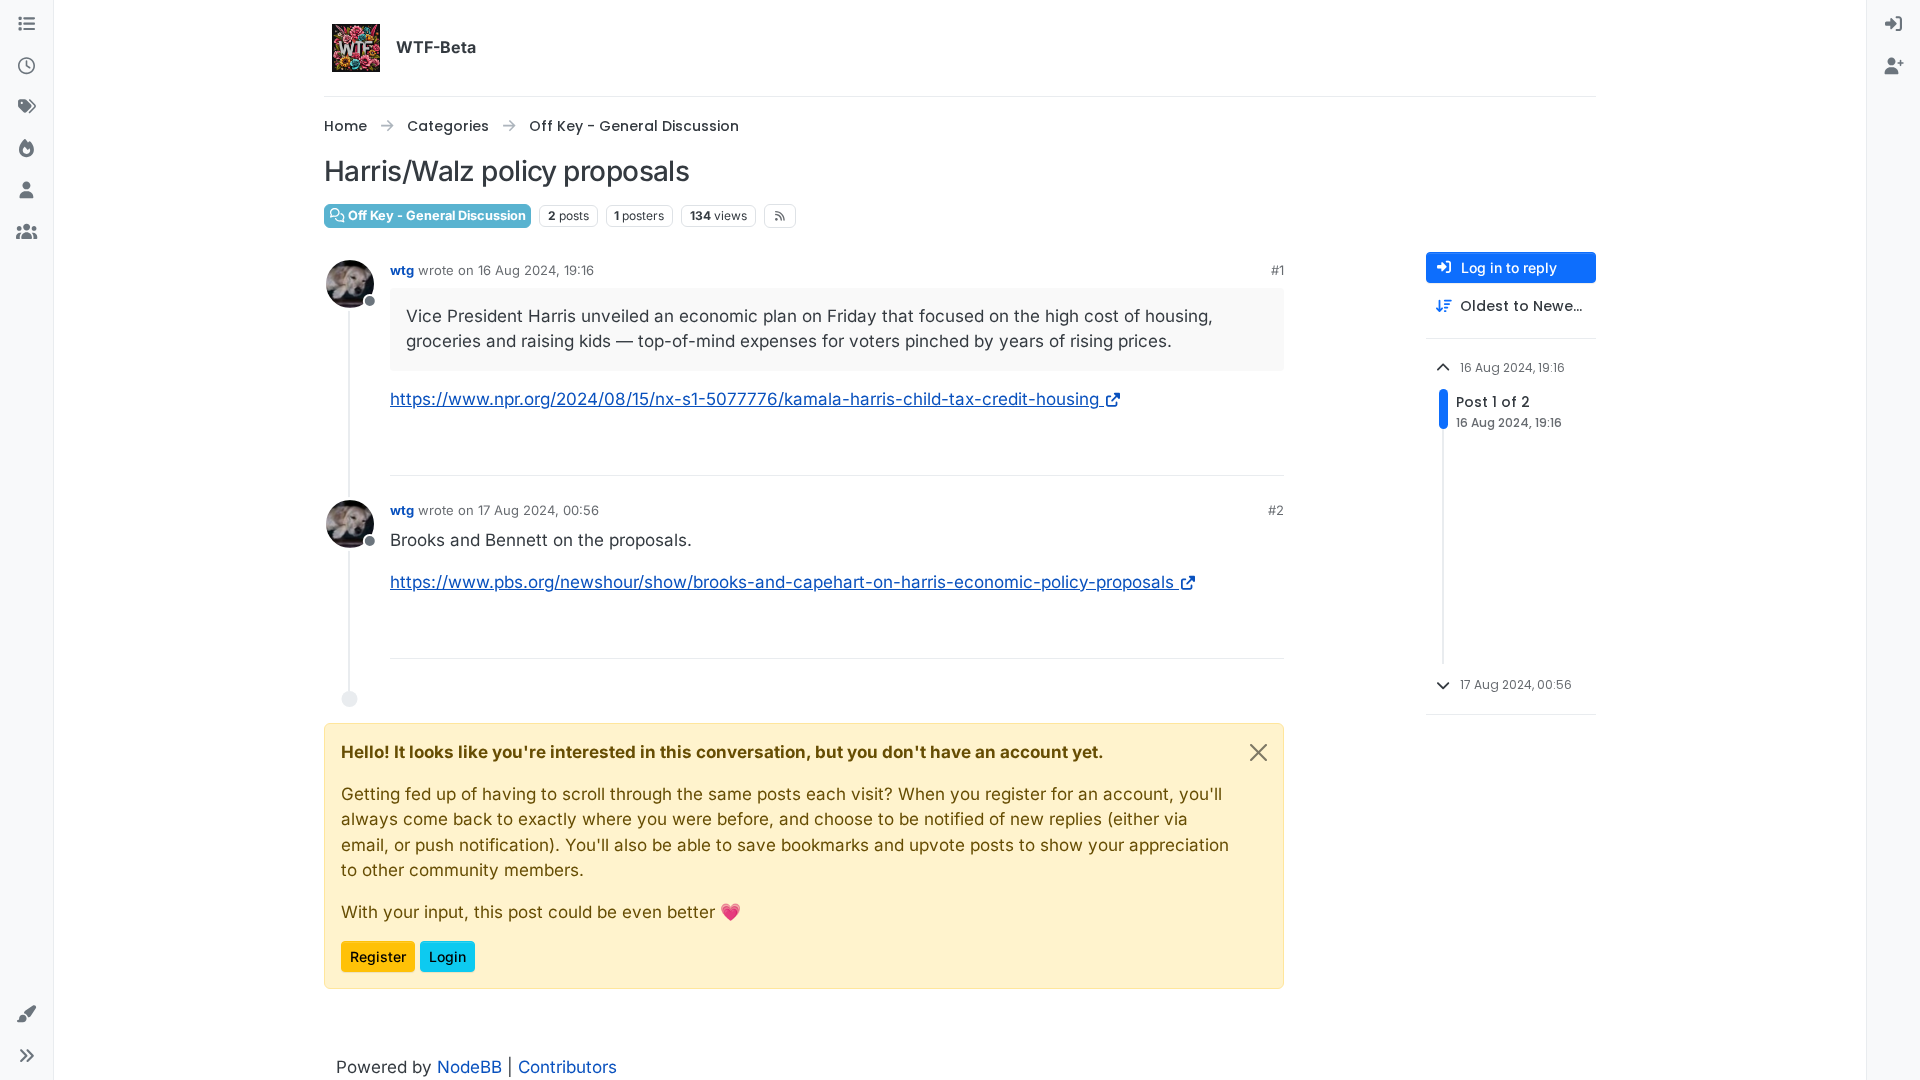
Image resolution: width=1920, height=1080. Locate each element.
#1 (1277, 270)
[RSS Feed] (780, 216)
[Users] (26, 191)
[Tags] (26, 108)
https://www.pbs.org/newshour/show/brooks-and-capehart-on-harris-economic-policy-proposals (782, 582)
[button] (26, 1015)
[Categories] (26, 25)
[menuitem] (1893, 25)
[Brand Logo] (356, 48)
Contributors (567, 1067)
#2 (1276, 510)
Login (447, 956)
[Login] (1893, 25)
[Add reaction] (1267, 451)
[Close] (1258, 752)
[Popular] (26, 150)
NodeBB (469, 1067)
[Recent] (26, 67)
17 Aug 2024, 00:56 (538, 510)
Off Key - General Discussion (435, 215)
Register (378, 956)
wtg (402, 270)
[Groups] (26, 233)
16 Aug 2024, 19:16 (536, 270)
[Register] (1893, 67)
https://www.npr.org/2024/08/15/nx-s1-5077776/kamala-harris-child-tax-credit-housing (744, 399)
